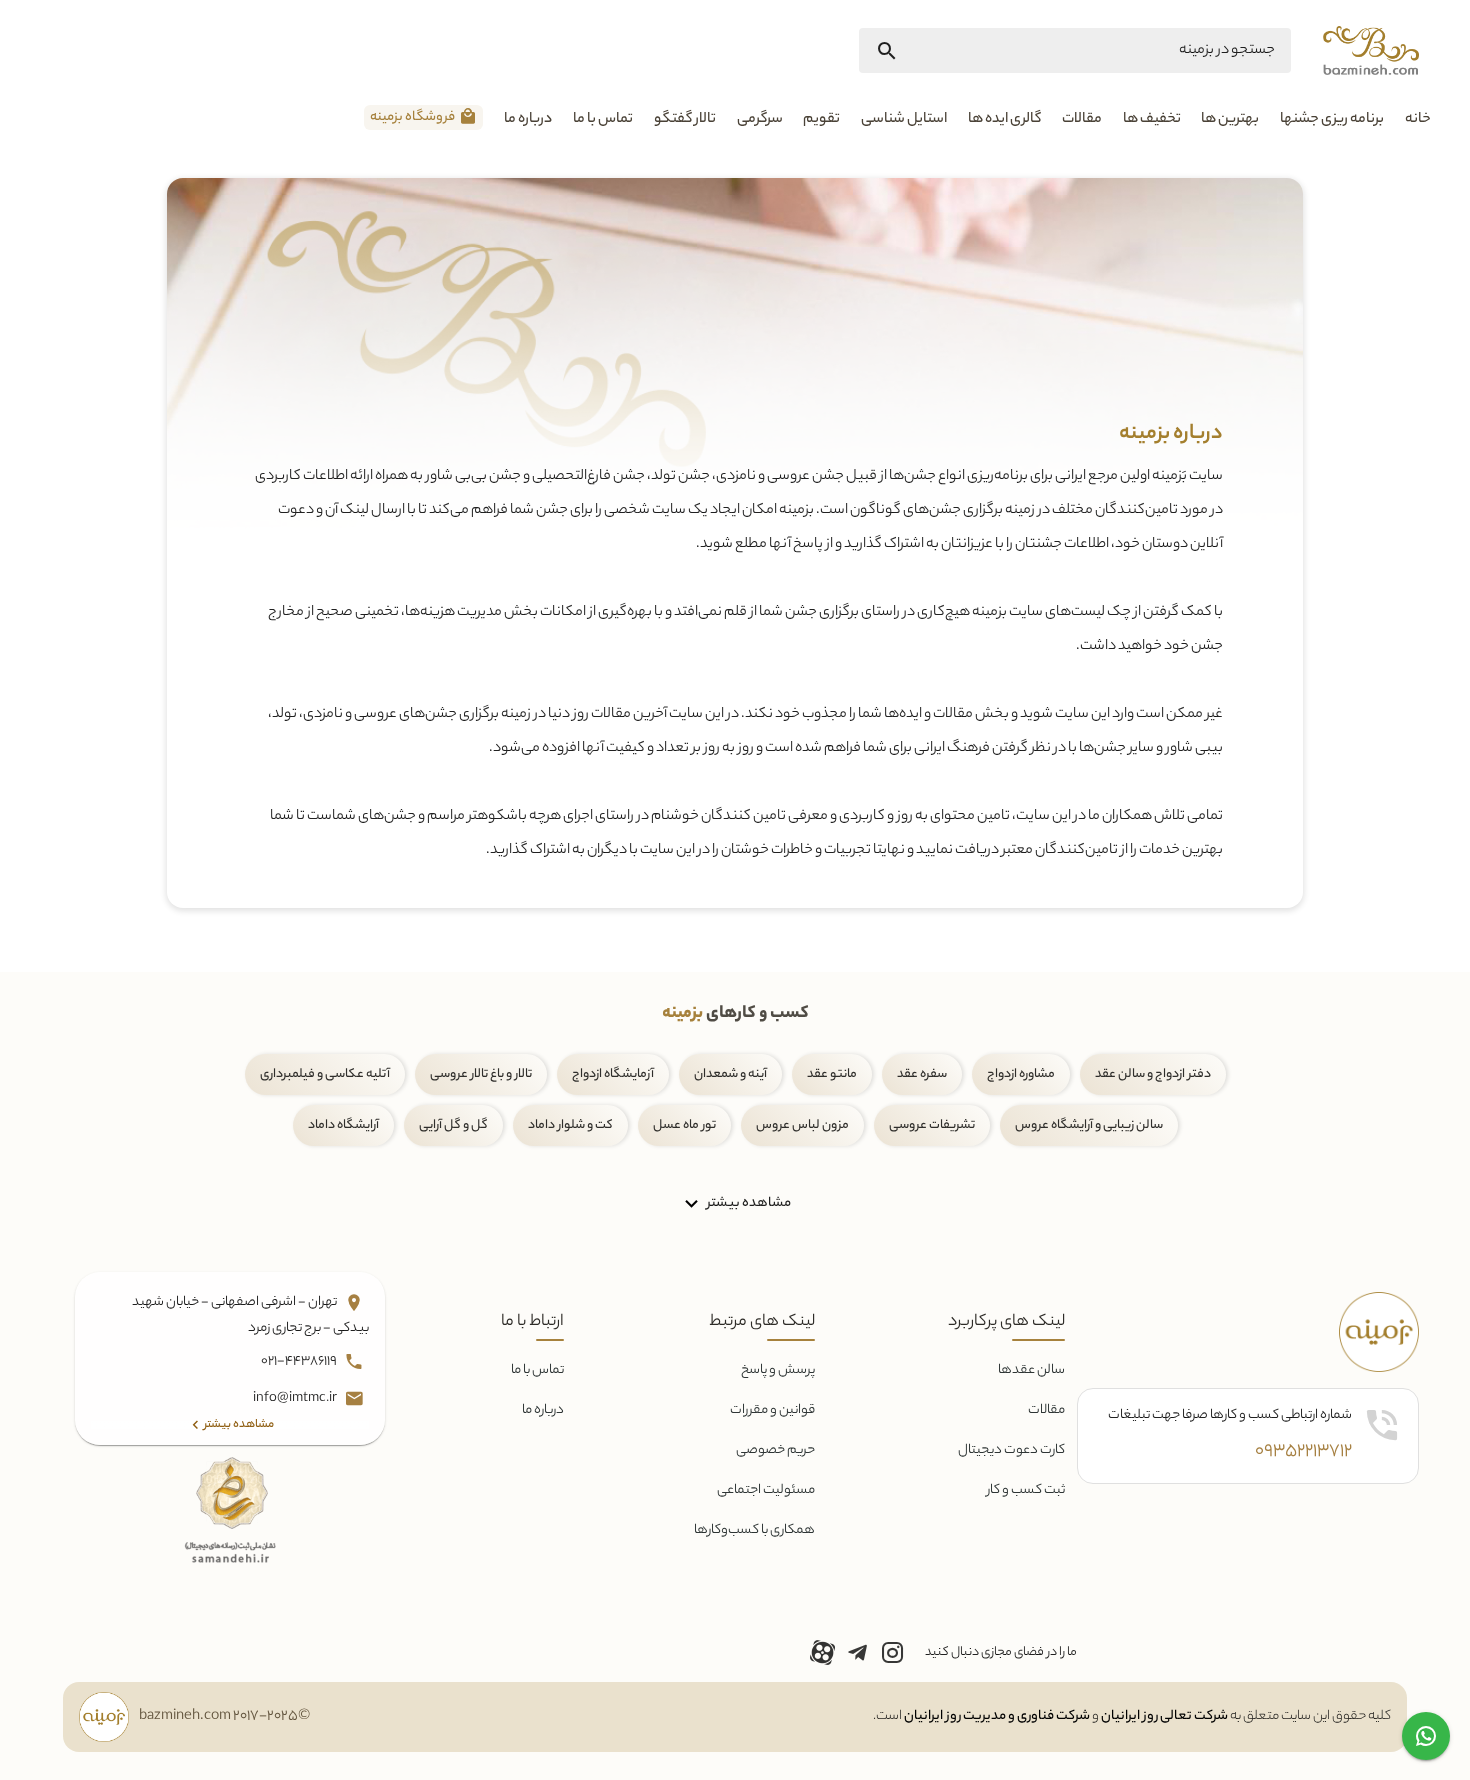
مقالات (1082, 120)
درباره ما (528, 120)
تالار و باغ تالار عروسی (481, 1074)
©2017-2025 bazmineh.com (224, 1717)
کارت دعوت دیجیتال (1011, 1450)
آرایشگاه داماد (343, 1125)
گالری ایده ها (1004, 120)
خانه (1418, 120)
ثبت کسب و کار (1026, 1490)
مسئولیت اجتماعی (766, 1490)
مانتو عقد (832, 1074)
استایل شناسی (904, 120)
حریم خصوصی (775, 1450)
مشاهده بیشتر (747, 1202)
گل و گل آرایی (453, 1125)
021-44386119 (300, 1361)
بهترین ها (1230, 120)
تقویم (821, 120)
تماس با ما (603, 120)
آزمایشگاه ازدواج (613, 1074)
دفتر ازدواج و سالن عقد (1153, 1074)
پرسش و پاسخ (778, 1370)
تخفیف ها (1152, 120)
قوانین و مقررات (772, 1410)
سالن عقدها (1031, 1370)
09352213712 (1303, 1452)
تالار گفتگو (685, 120)
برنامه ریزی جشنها (1332, 120)
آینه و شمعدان (730, 1074)
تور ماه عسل (684, 1125)
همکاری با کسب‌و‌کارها (754, 1530)
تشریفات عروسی (932, 1125)
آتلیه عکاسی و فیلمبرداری (325, 1074)
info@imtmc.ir (296, 1398)
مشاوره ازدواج (1021, 1074)
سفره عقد (922, 1074)
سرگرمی (760, 120)
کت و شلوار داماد (570, 1125)
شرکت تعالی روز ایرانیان (1164, 1716)
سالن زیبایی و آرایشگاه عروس (1089, 1125)
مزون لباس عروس (802, 1125)
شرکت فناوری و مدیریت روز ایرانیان (997, 1716)
